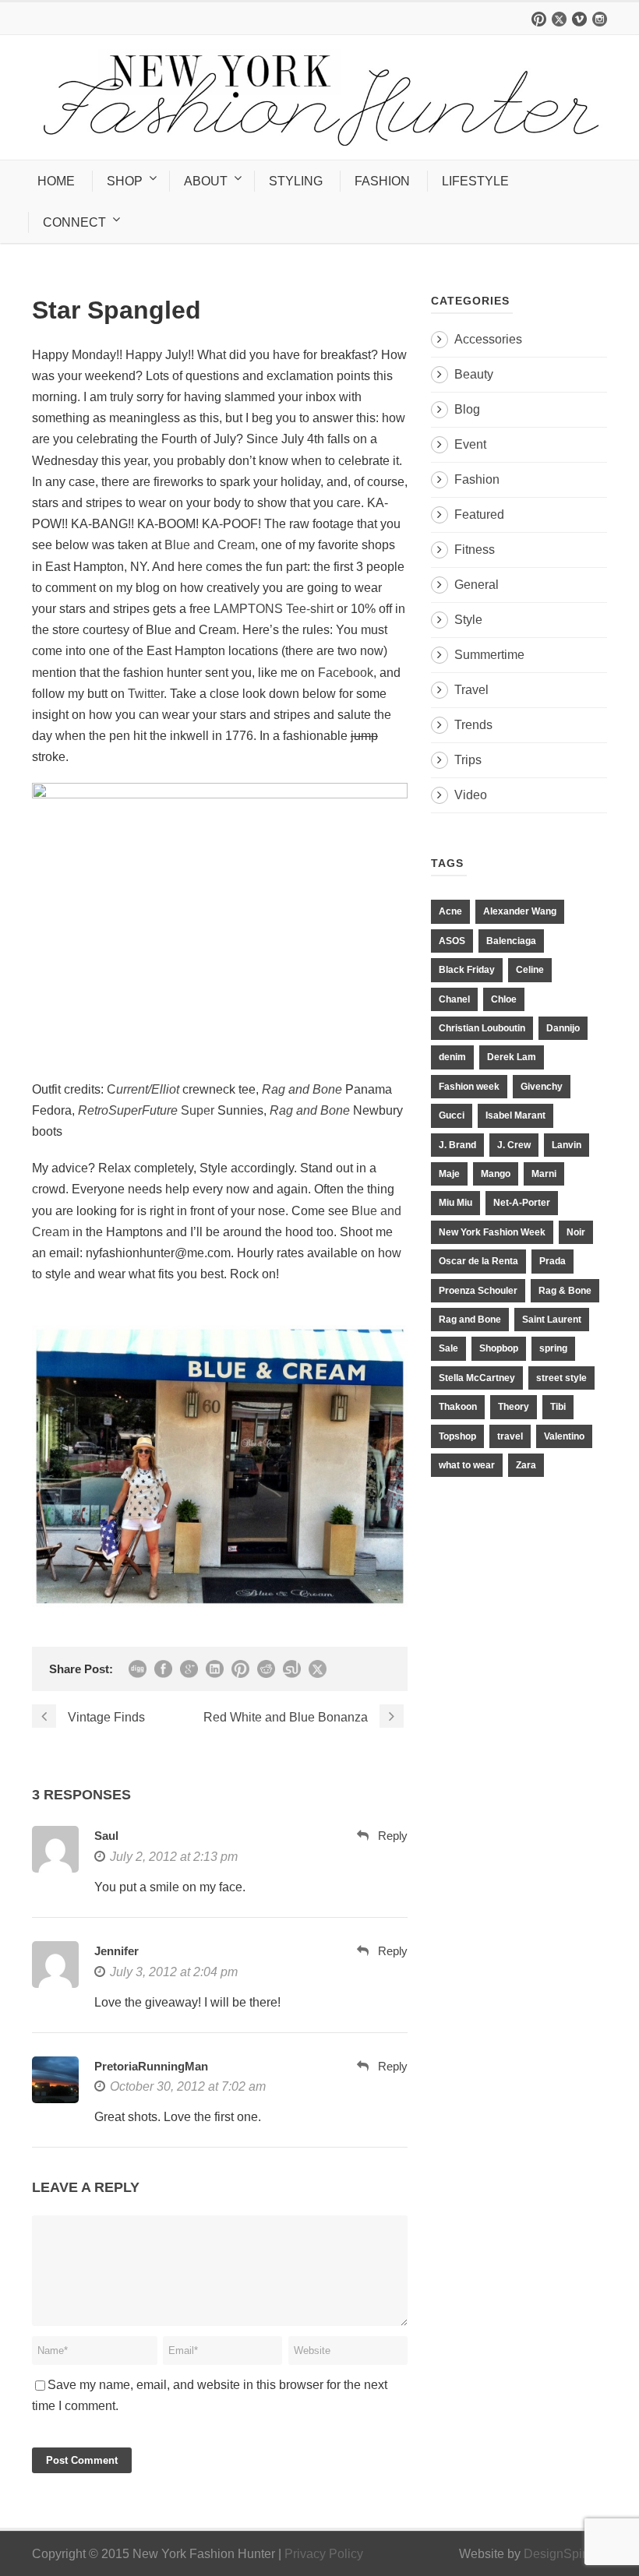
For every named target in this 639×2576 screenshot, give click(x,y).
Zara (526, 1465)
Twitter (146, 694)
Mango (496, 1174)
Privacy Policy (324, 2554)
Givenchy (542, 1087)
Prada (553, 1261)
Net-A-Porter (522, 1203)
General (477, 585)
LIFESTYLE (475, 181)
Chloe (504, 999)
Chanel (454, 999)
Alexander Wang (520, 911)
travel (510, 1436)
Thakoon (458, 1407)
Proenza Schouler (478, 1291)
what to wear (467, 1465)
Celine (530, 970)
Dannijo (563, 1028)
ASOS (452, 941)
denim (452, 1057)
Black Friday (467, 970)
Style (468, 620)
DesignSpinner (565, 2554)
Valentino (564, 1436)
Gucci (452, 1115)
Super (146, 1110)
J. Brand (457, 1145)
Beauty (474, 374)
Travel (471, 690)
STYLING (296, 181)
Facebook (346, 673)
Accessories (488, 339)
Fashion (477, 479)
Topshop (457, 1436)
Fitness (475, 550)
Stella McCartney (477, 1378)
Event (470, 444)
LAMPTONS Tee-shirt (274, 609)
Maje (449, 1174)
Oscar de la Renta (478, 1261)
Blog (467, 409)
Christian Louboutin (482, 1028)
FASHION (382, 181)
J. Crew (514, 1145)
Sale (448, 1348)
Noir (576, 1232)
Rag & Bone (565, 1291)
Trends (473, 725)
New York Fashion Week (492, 1232)
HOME (56, 181)
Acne (450, 911)
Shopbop (499, 1348)
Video (471, 795)
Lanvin (567, 1145)
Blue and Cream (210, 545)
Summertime (489, 655)
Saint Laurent (552, 1320)
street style (561, 1378)
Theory (514, 1407)
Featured (479, 514)
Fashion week (469, 1087)
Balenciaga (511, 941)
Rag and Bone (470, 1320)
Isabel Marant (515, 1115)
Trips (468, 760)
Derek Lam (512, 1057)
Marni (544, 1174)
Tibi (558, 1407)
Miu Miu (455, 1203)
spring (553, 1348)
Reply (393, 1836)
